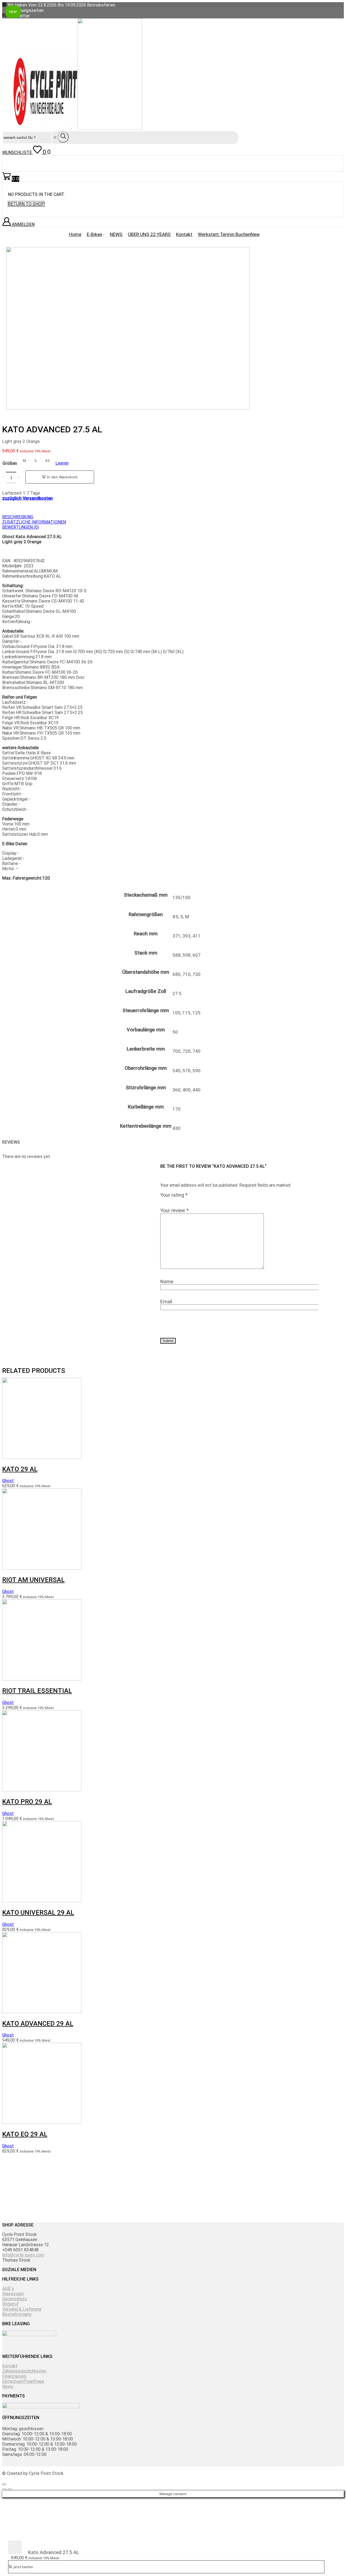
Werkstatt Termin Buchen (229, 234)
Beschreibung (18, 517)
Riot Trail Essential (37, 1691)
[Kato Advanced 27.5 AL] (15, 2553)
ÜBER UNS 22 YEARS (149, 234)
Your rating (174, 1195)
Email (166, 1302)
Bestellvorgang (17, 2314)
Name (167, 1282)
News (8, 2386)
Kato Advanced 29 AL (38, 2024)
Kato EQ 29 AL (25, 2134)
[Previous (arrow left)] (4, 2489)
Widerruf (10, 2304)
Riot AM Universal (33, 1580)
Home (75, 234)
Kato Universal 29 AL (38, 1913)
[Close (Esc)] (4, 2484)
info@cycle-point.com (23, 2255)
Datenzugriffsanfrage (23, 2381)
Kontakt (184, 234)
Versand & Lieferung (22, 2309)
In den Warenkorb (62, 477)
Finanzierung (14, 2376)
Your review (174, 1210)
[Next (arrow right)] (10, 2489)
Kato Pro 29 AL (27, 1802)
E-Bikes (94, 234)
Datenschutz (15, 2299)
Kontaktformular (269, 2213)
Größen (10, 463)
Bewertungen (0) (21, 527)
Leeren (62, 463)
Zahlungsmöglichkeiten (24, 2371)
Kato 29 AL (20, 1469)
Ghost (8, 1481)
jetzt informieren (52, 2213)
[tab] (160, 517)
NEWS (116, 234)
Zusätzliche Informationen (34, 522)
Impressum (13, 2294)
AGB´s (8, 2289)
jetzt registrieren (160, 2213)
